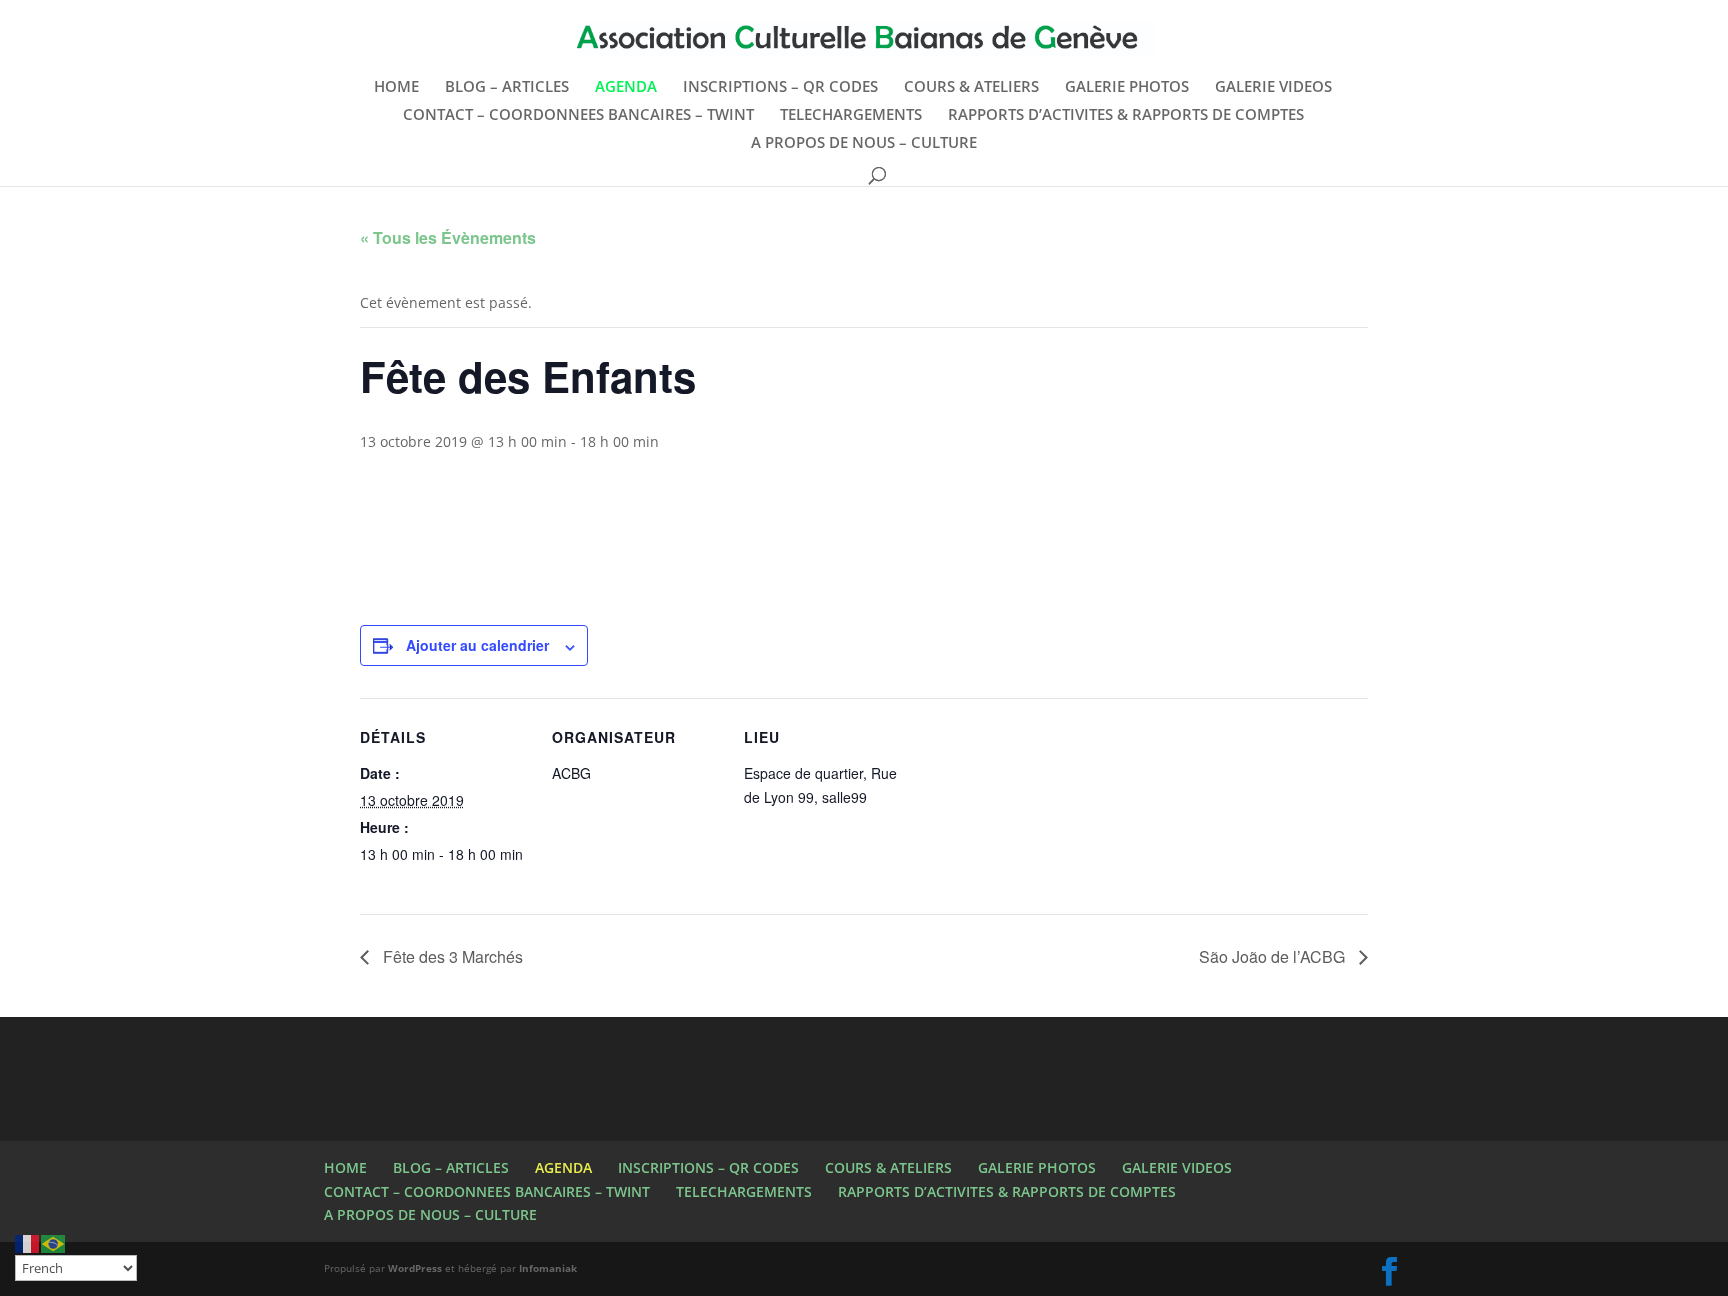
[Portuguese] (54, 1242)
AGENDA (626, 87)
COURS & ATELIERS (971, 87)
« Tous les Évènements (448, 237)
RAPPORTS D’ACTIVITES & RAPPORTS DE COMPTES (1126, 115)
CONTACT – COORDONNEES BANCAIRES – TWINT (578, 115)
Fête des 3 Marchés (451, 956)
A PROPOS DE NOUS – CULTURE (864, 143)
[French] (28, 1242)
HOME (396, 87)
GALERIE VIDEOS (1273, 87)
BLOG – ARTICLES (507, 87)
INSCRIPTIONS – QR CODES (780, 87)
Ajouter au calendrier (477, 645)
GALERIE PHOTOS (1127, 87)
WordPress (415, 1268)
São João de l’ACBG (1274, 956)
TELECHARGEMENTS (851, 115)
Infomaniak (548, 1268)
